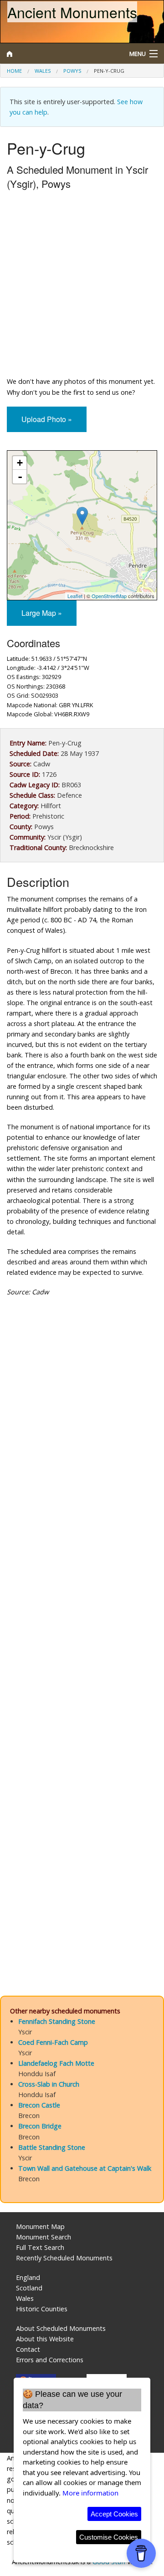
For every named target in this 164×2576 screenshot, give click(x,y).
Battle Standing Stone (52, 2147)
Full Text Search (40, 2247)
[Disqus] (82, 1613)
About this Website (45, 2339)
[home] (61, 54)
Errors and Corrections (50, 2360)
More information (90, 2493)
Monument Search (44, 2237)
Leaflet (75, 596)
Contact (28, 2349)
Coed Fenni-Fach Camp (53, 2042)
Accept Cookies (114, 2514)
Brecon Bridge (40, 2126)
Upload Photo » (47, 419)
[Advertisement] (82, 285)
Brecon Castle (39, 2105)
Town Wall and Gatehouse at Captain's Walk (85, 2168)
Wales (43, 71)
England (28, 2277)
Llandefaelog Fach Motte (56, 2063)
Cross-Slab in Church (49, 2084)
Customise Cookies (109, 2537)
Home (14, 71)
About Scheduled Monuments (61, 2328)
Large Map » (42, 613)
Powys (72, 71)
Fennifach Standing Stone (57, 2021)
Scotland (29, 2288)
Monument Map (40, 2226)
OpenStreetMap (109, 596)
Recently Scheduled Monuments (64, 2258)
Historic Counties (42, 2309)
